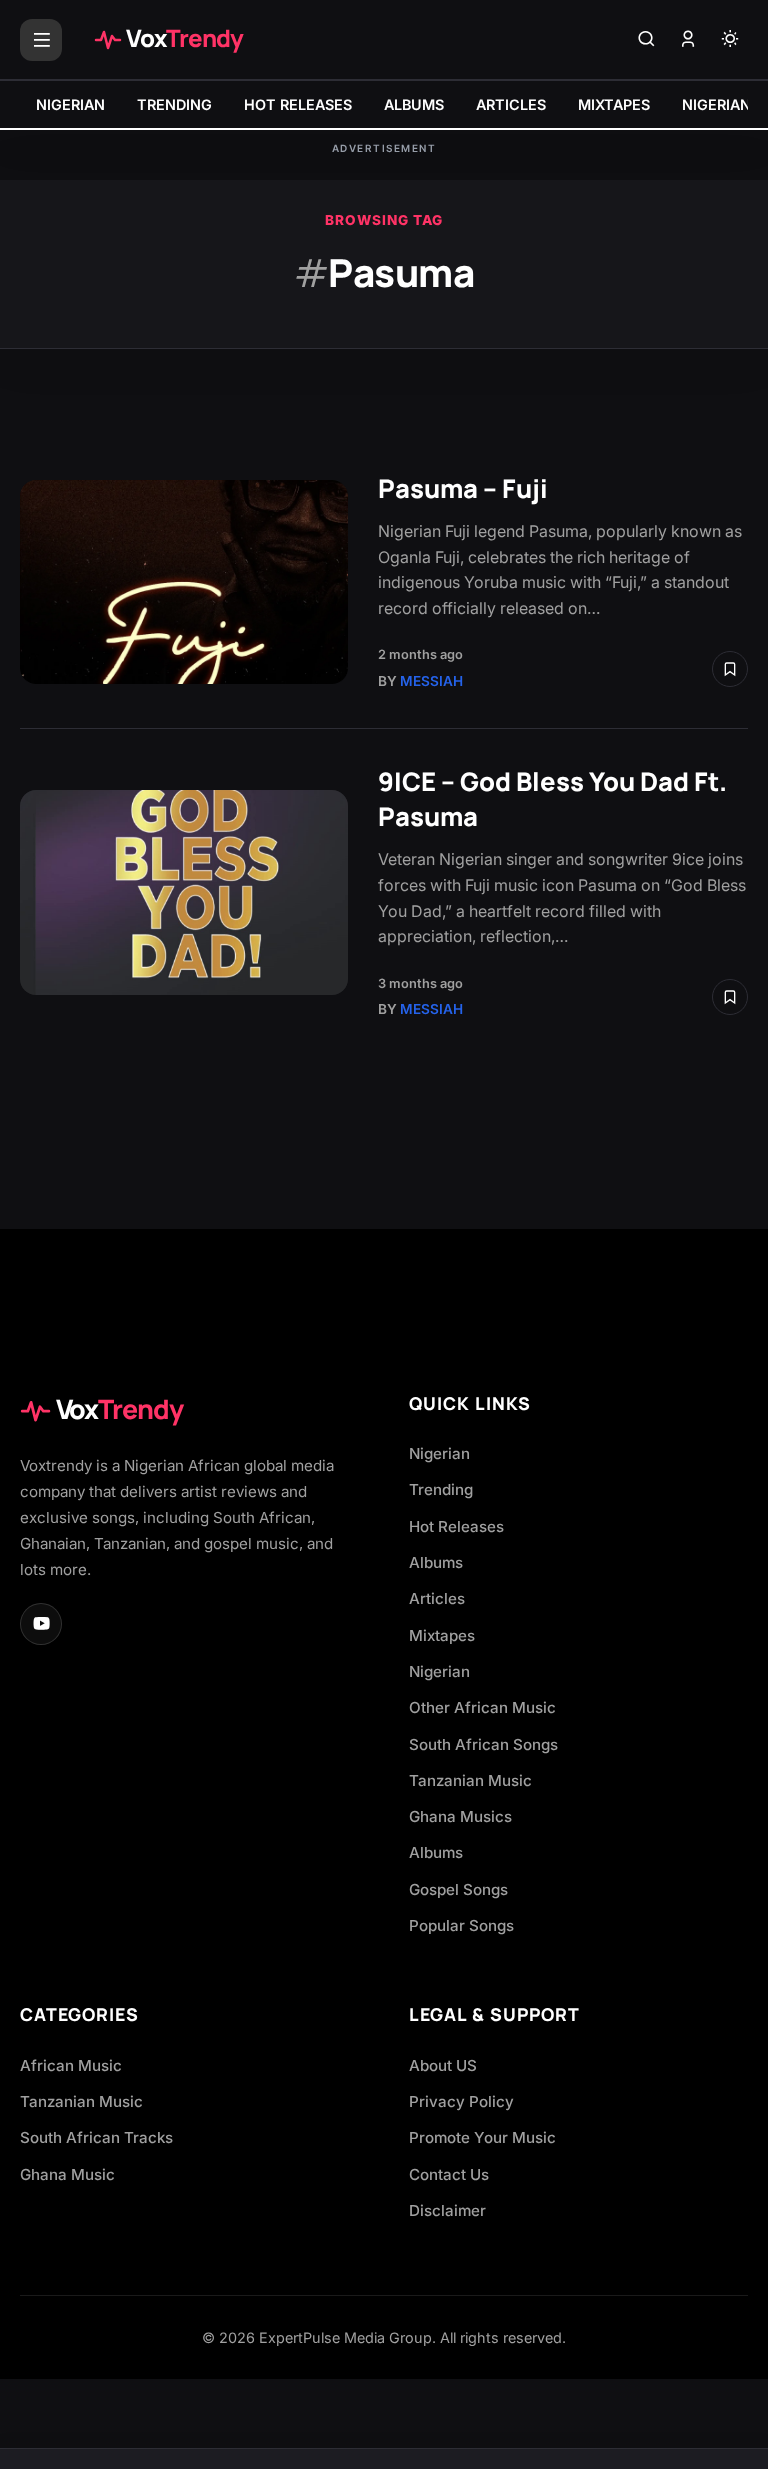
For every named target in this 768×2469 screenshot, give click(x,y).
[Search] (646, 40)
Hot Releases (456, 1526)
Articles (437, 1598)
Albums (436, 1562)
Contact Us (449, 2174)
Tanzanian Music (470, 1780)
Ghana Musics (460, 1816)
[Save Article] (730, 669)
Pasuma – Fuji (463, 488)
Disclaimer (447, 2210)
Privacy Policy (461, 2101)
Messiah (431, 681)
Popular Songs (461, 1925)
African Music (71, 2065)
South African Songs (483, 1744)
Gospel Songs (458, 1889)
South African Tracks (96, 2137)
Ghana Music (67, 2174)
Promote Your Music (482, 2137)
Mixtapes (442, 1635)
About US (443, 2065)
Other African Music (482, 1707)
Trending (441, 1489)
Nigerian (439, 1453)
